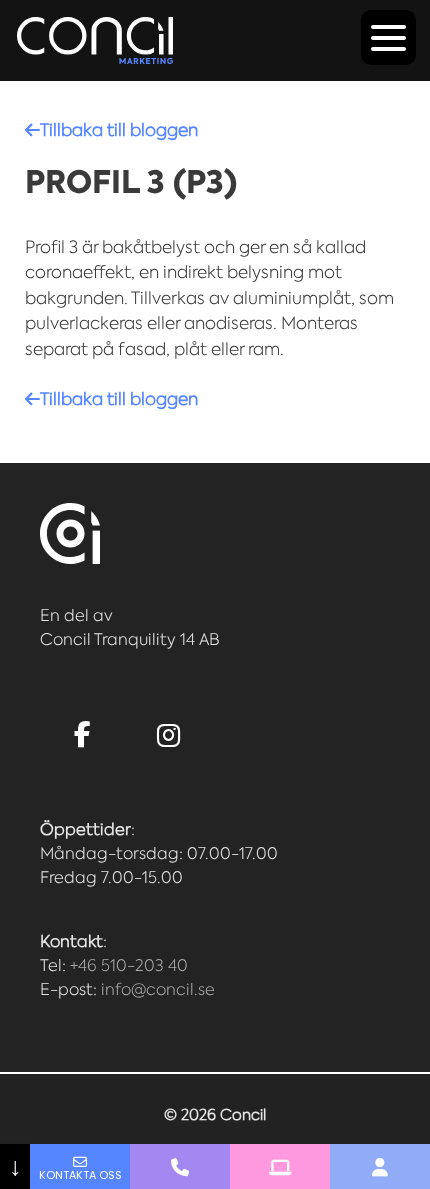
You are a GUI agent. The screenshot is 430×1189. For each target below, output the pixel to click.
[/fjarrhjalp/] (280, 1166)
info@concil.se (158, 989)
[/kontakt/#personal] (380, 1166)
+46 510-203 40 (129, 965)
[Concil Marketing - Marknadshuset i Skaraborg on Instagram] (169, 736)
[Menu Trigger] (388, 37)
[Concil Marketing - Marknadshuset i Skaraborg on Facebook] (83, 734)
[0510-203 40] (180, 1166)
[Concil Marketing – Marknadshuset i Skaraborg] (95, 40)
